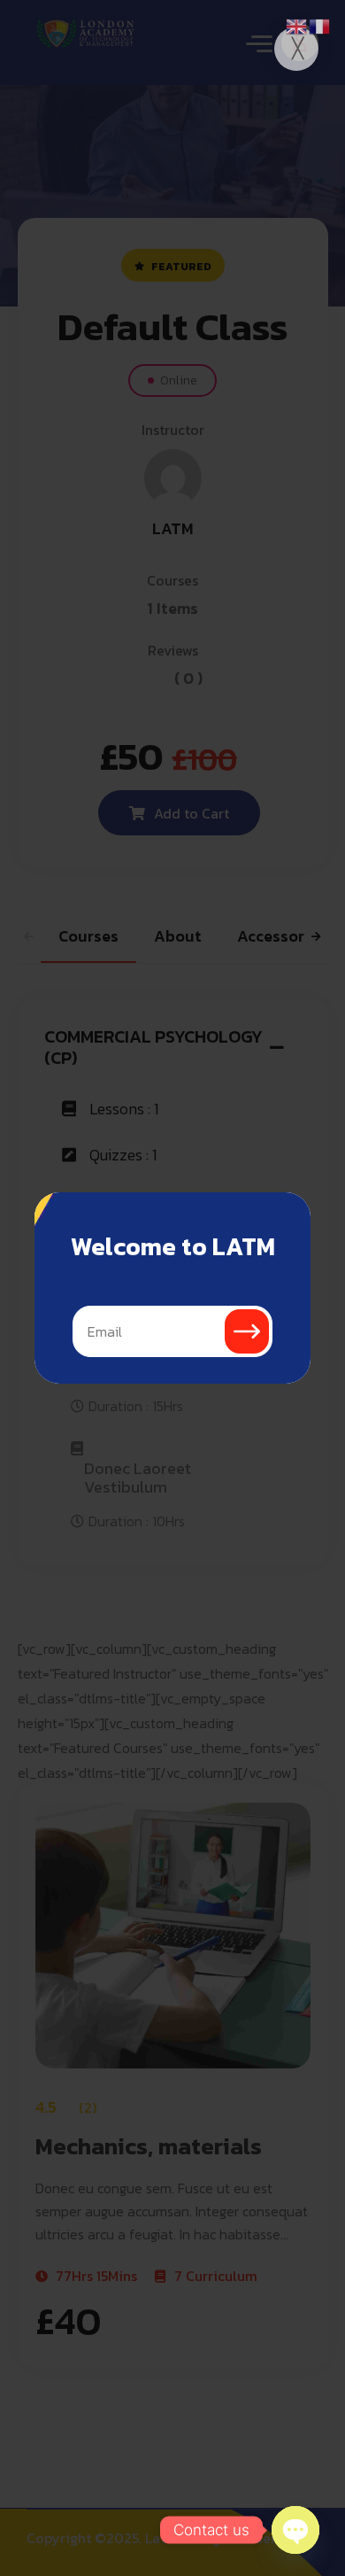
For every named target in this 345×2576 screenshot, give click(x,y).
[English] (297, 25)
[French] (320, 25)
